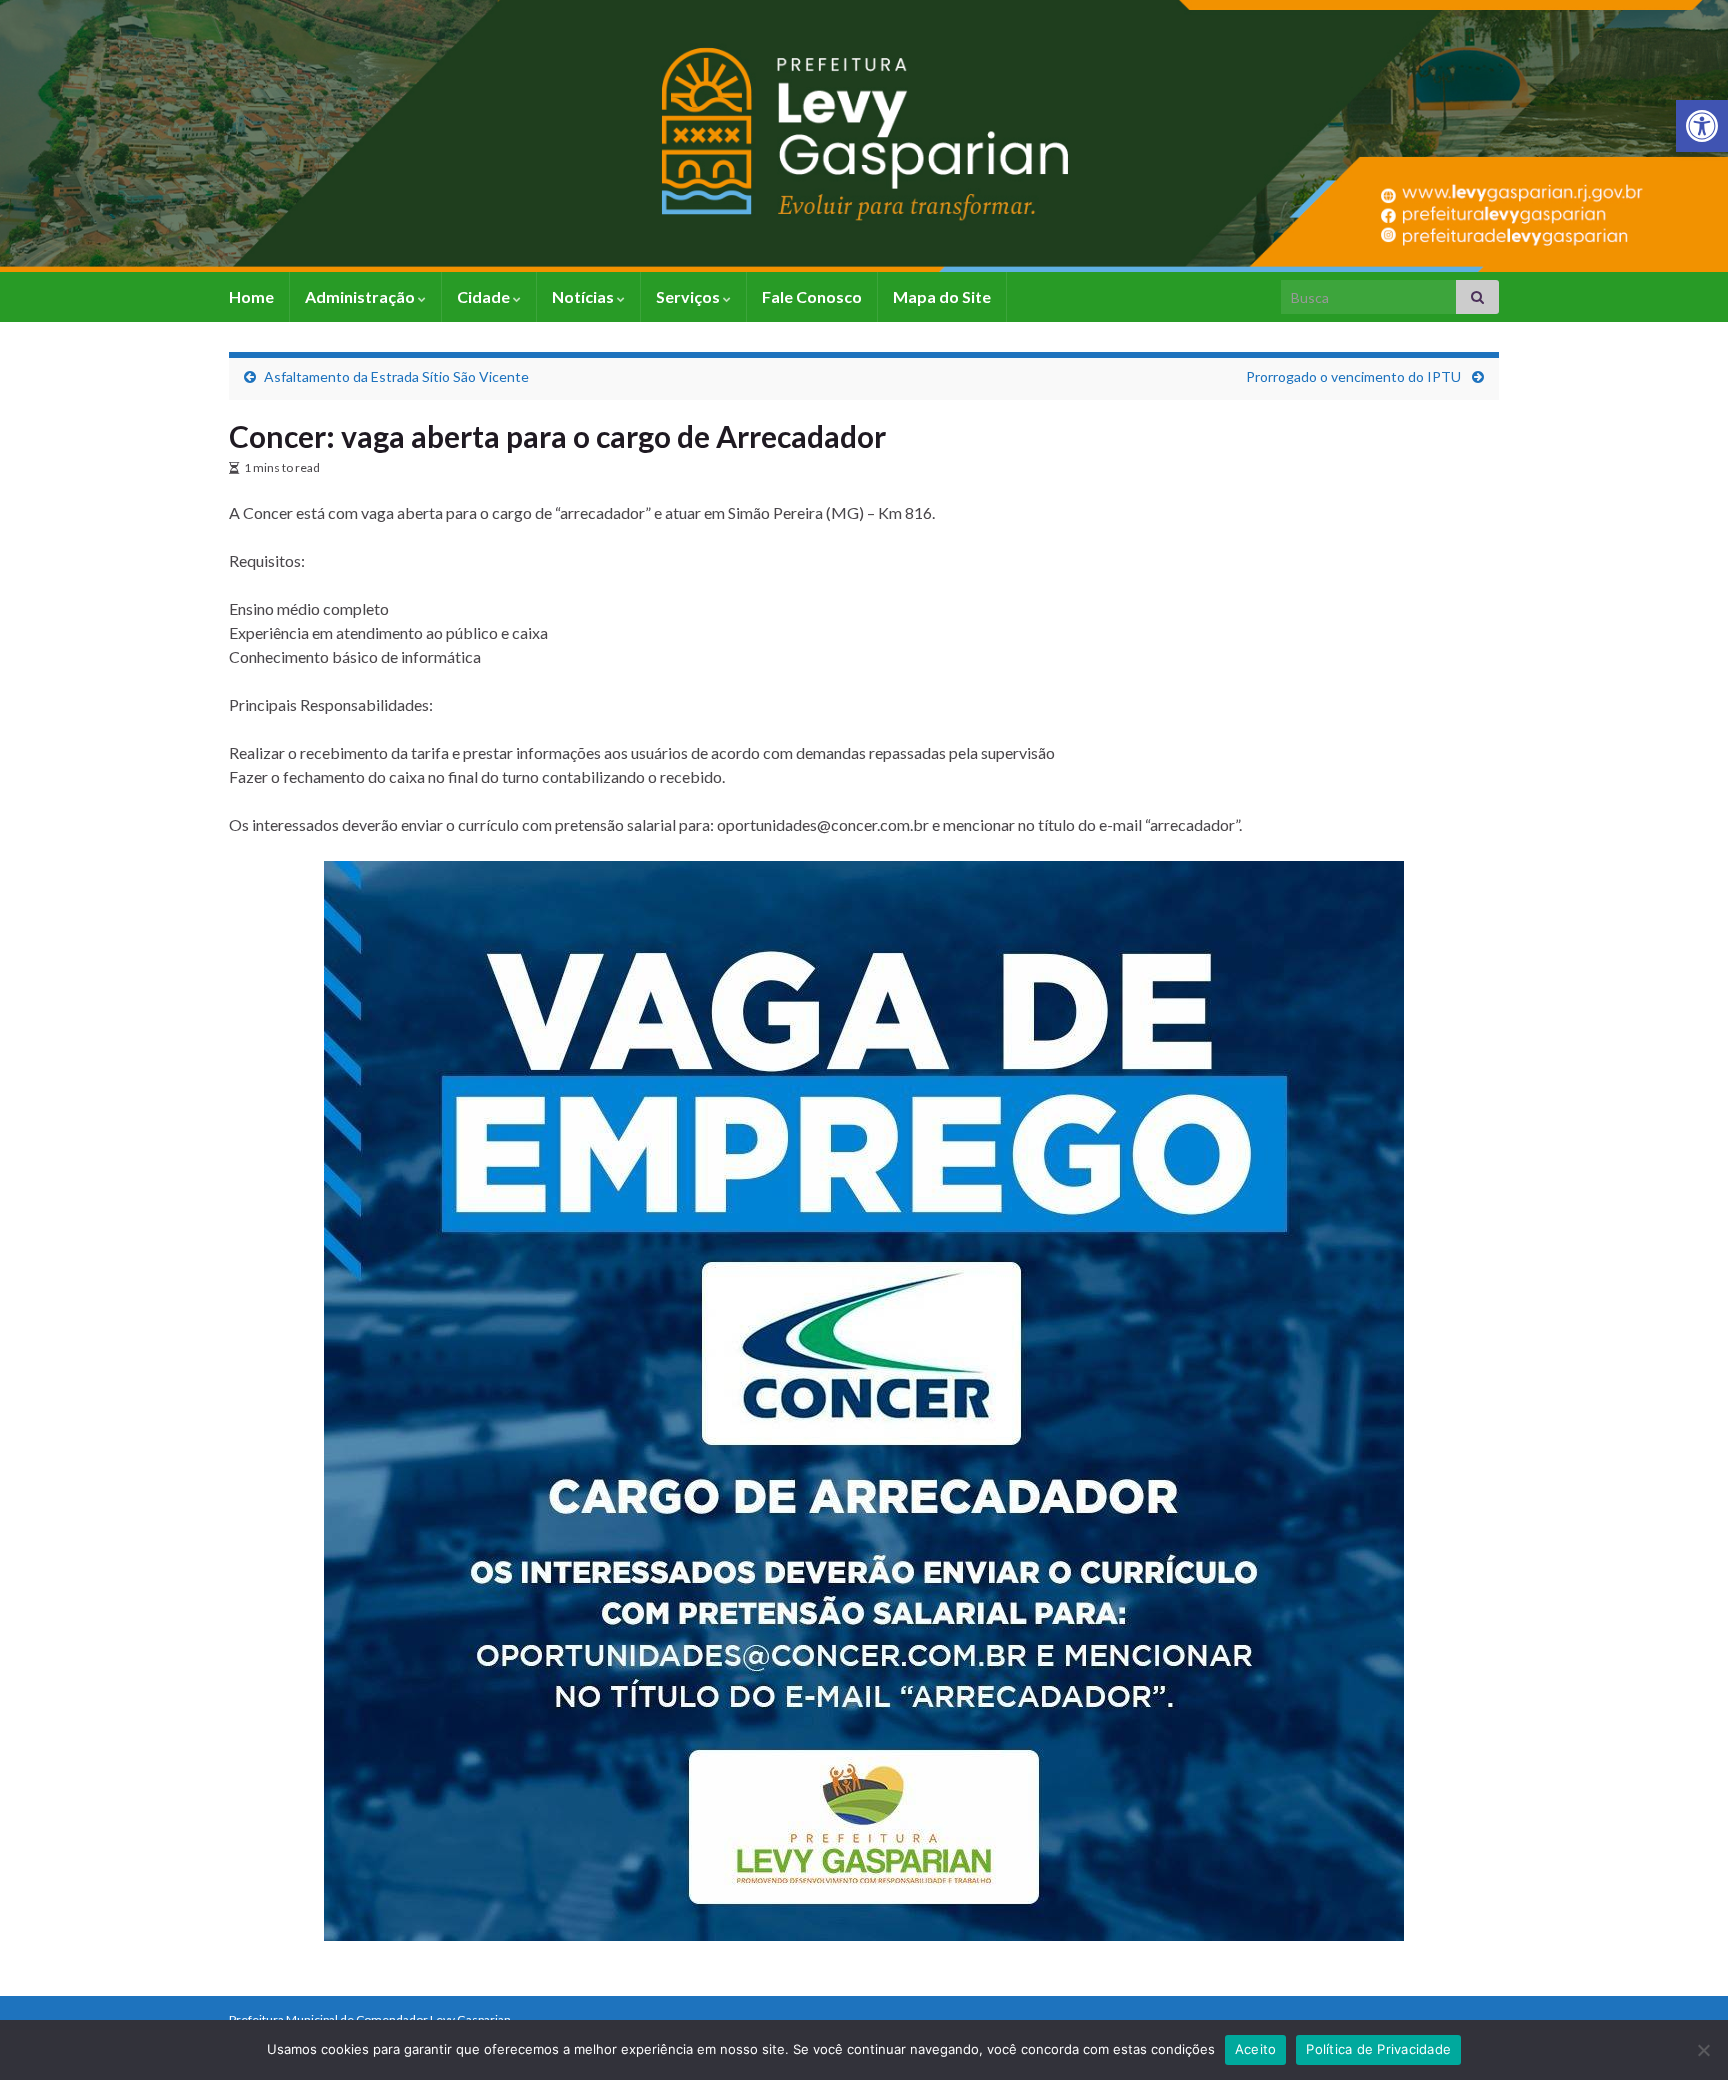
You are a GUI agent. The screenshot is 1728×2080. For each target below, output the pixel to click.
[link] (1702, 126)
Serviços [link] (689, 296)
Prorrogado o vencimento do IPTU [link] (1355, 376)
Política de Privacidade (1378, 2049)
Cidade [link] (485, 296)
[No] (1703, 2050)
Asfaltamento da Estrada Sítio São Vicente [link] (396, 376)
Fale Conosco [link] (812, 296)
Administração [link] (361, 296)
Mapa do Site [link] (942, 296)
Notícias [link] (584, 296)
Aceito (1256, 2049)
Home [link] (251, 296)
